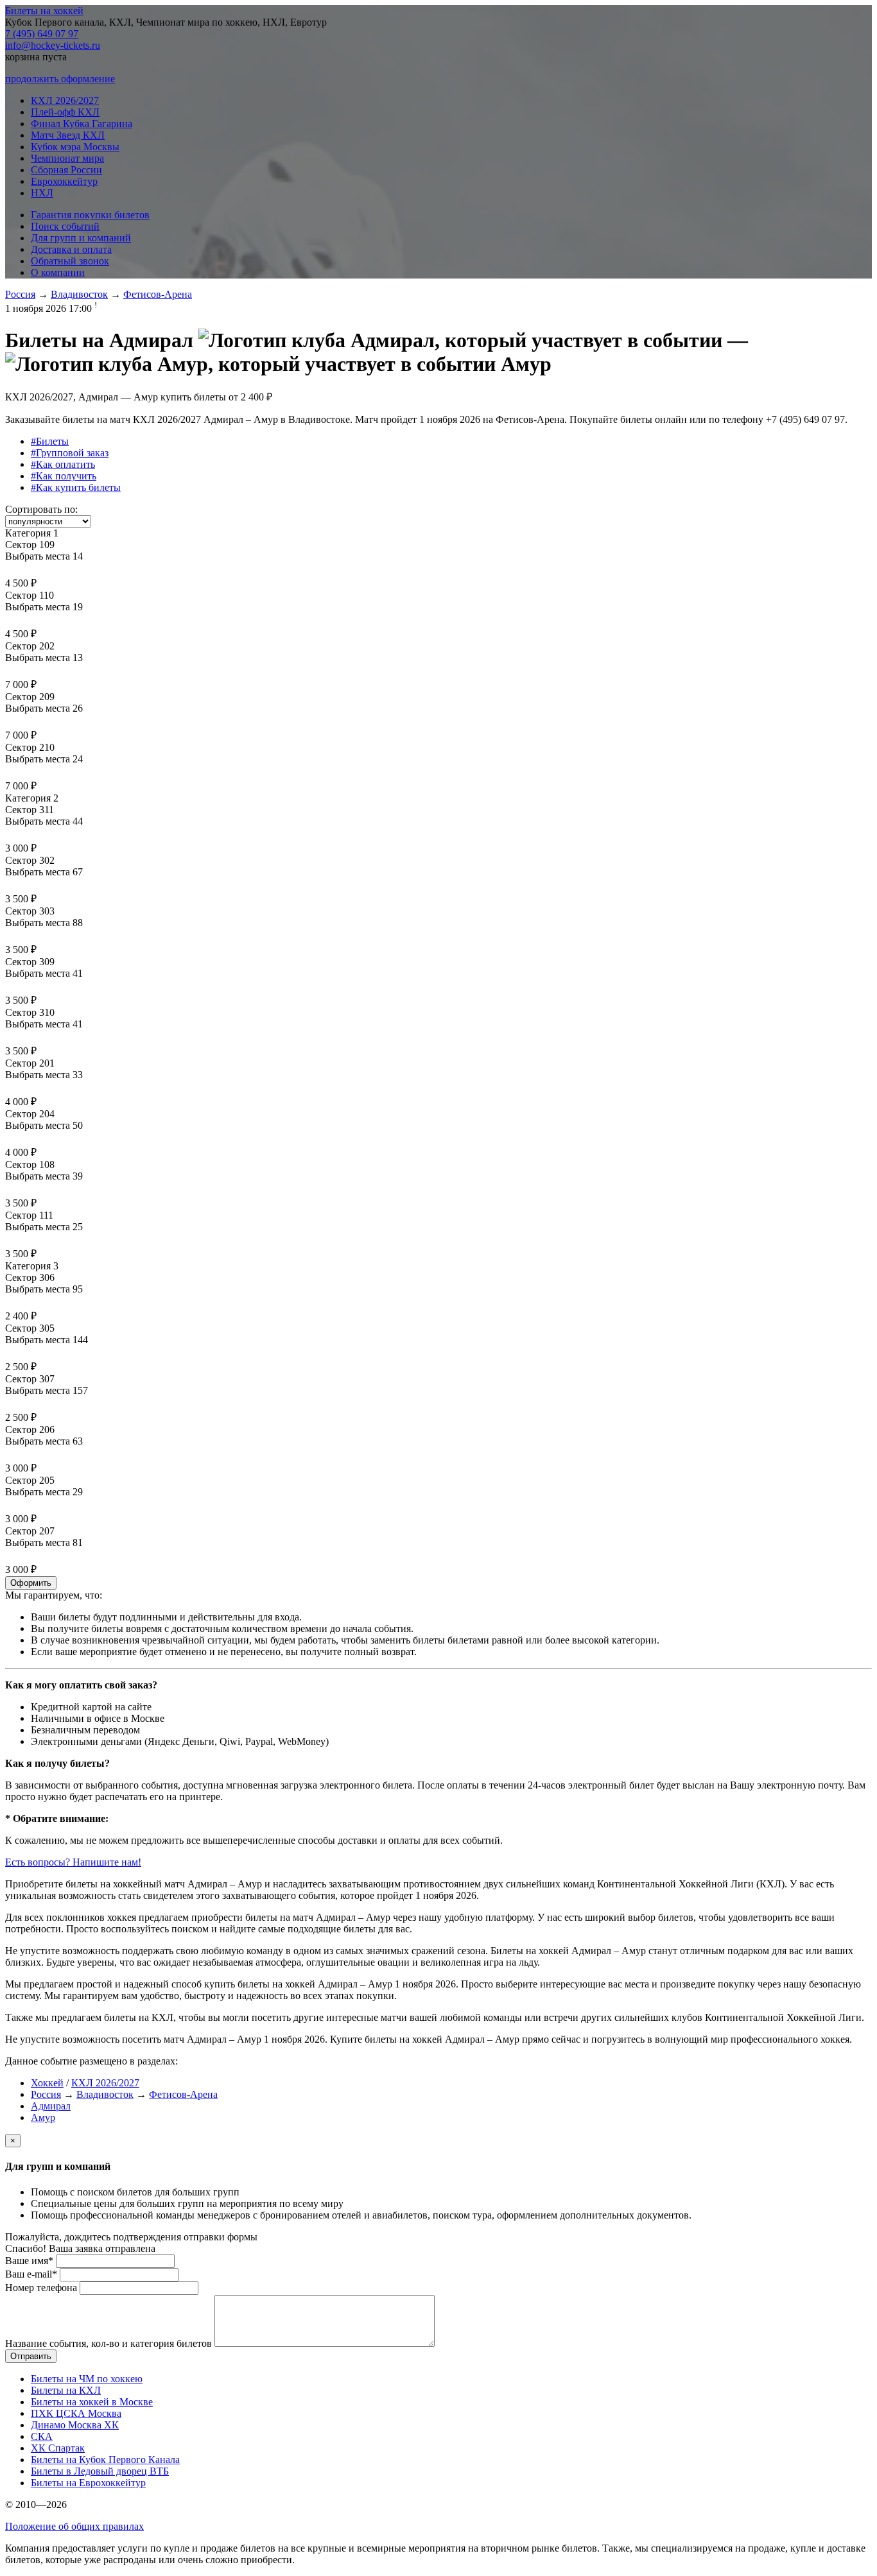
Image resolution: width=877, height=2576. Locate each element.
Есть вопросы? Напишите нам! (73, 1862)
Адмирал (51, 2106)
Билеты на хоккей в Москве (92, 2402)
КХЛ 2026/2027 (65, 100)
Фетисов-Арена (158, 294)
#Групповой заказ (70, 453)
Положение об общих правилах (74, 2526)
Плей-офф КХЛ (65, 112)
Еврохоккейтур (64, 181)
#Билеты (50, 441)
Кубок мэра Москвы (75, 147)
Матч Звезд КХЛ (68, 135)
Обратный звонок (70, 261)
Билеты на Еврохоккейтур (88, 2483)
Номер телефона (41, 2288)
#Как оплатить (63, 464)
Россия (20, 294)
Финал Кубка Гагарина (82, 124)
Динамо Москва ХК (75, 2425)
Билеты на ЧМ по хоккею (87, 2379)
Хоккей (47, 2083)
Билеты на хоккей (44, 11)
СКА (42, 2436)
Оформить (31, 1583)
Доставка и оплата (71, 249)
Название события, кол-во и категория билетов (109, 2343)
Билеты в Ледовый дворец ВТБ (100, 2471)
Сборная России (66, 170)
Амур (43, 2117)
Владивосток (79, 294)
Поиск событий (65, 226)
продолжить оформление (60, 79)
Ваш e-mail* (31, 2274)
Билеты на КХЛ (66, 2390)
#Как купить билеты (76, 487)
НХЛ (42, 193)
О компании (58, 272)
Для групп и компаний (81, 238)
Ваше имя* (29, 2261)
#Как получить (64, 476)
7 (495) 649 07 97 (42, 34)
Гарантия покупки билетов (90, 215)
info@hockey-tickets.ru (53, 45)
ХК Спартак (58, 2448)
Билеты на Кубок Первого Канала (105, 2460)
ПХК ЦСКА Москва (76, 2413)
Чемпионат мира (67, 158)
